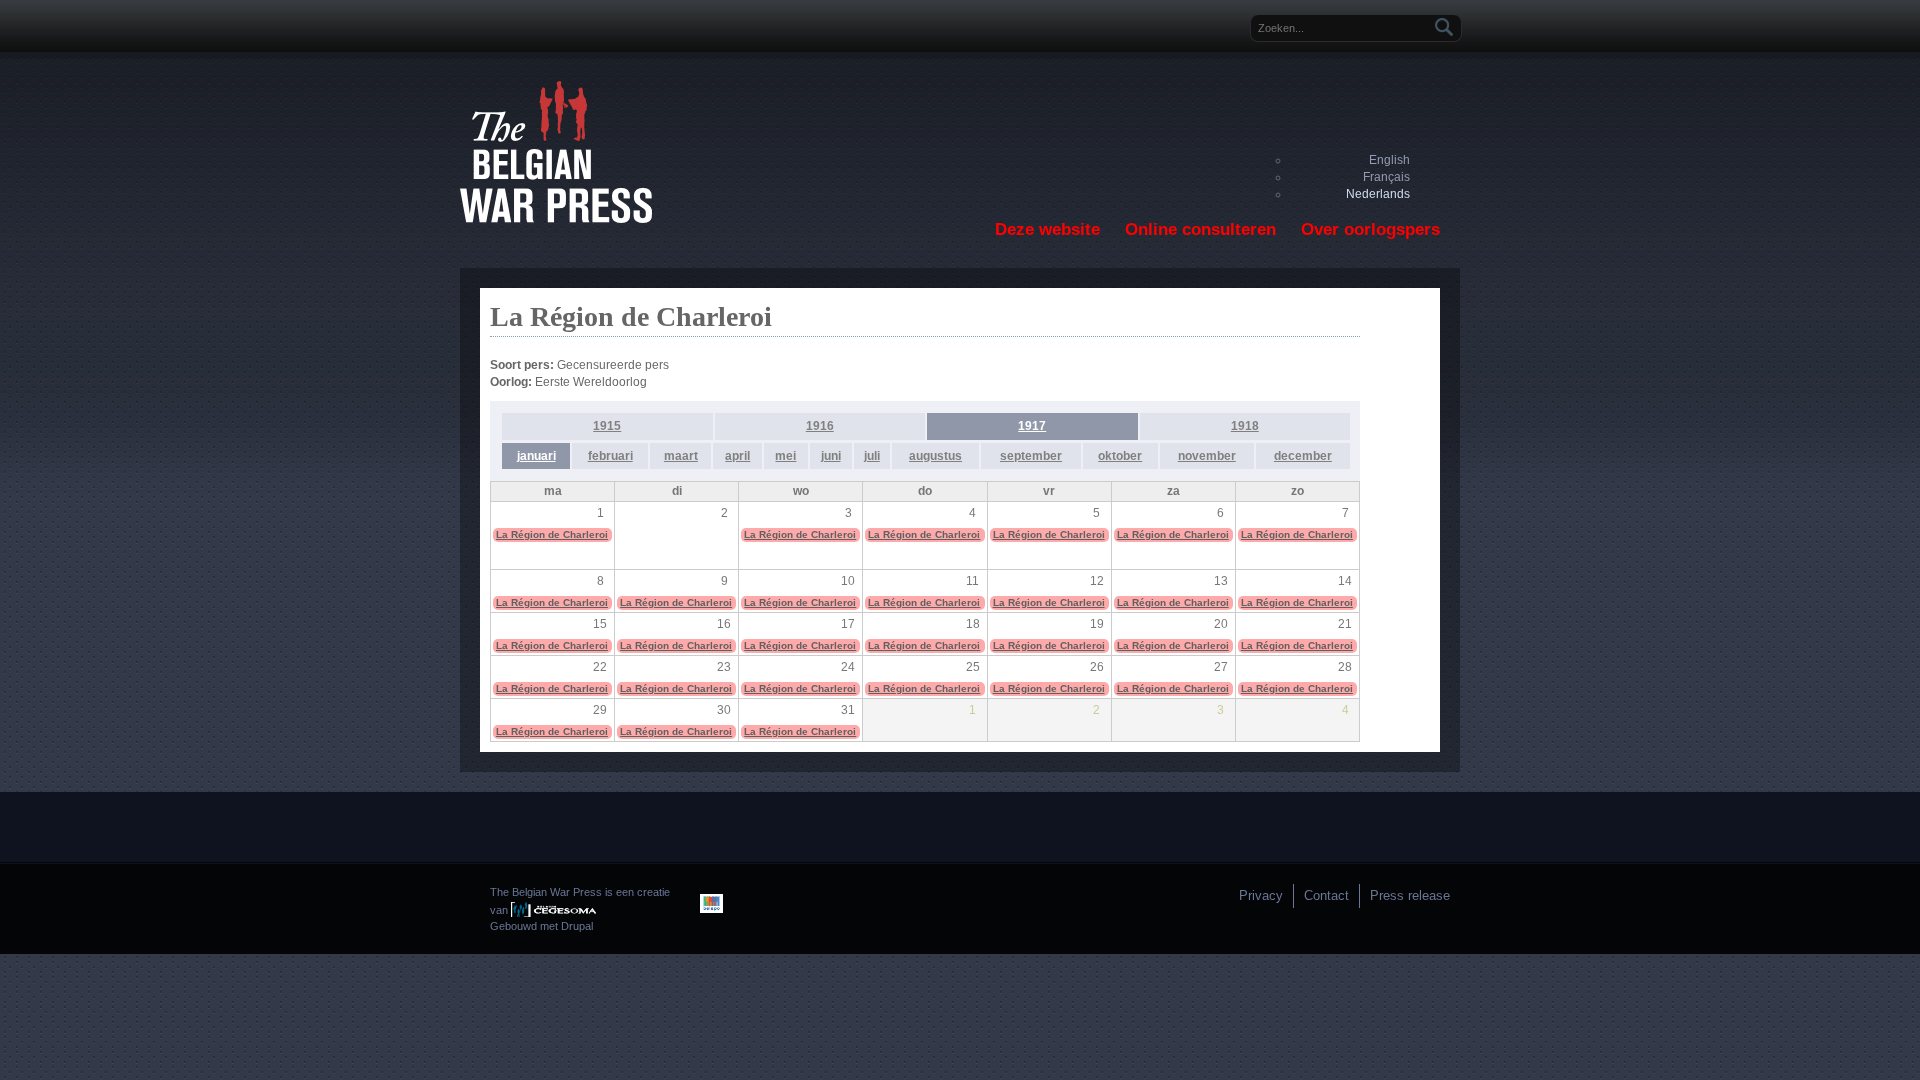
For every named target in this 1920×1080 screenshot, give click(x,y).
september (1031, 456)
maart (681, 456)
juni (831, 456)
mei (785, 456)
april (737, 456)
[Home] (556, 219)
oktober (1120, 456)
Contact (1326, 895)
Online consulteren (1200, 229)
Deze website (1047, 229)
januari (536, 456)
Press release (1410, 895)
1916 (820, 426)
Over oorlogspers (1370, 229)
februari (610, 456)
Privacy (1261, 895)
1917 (1032, 426)
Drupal (577, 926)
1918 (1245, 426)
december (1303, 456)
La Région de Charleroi (552, 534)
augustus (935, 456)
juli (872, 456)
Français (1386, 177)
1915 (607, 426)
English (1389, 160)
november (1207, 456)
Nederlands (1378, 194)
